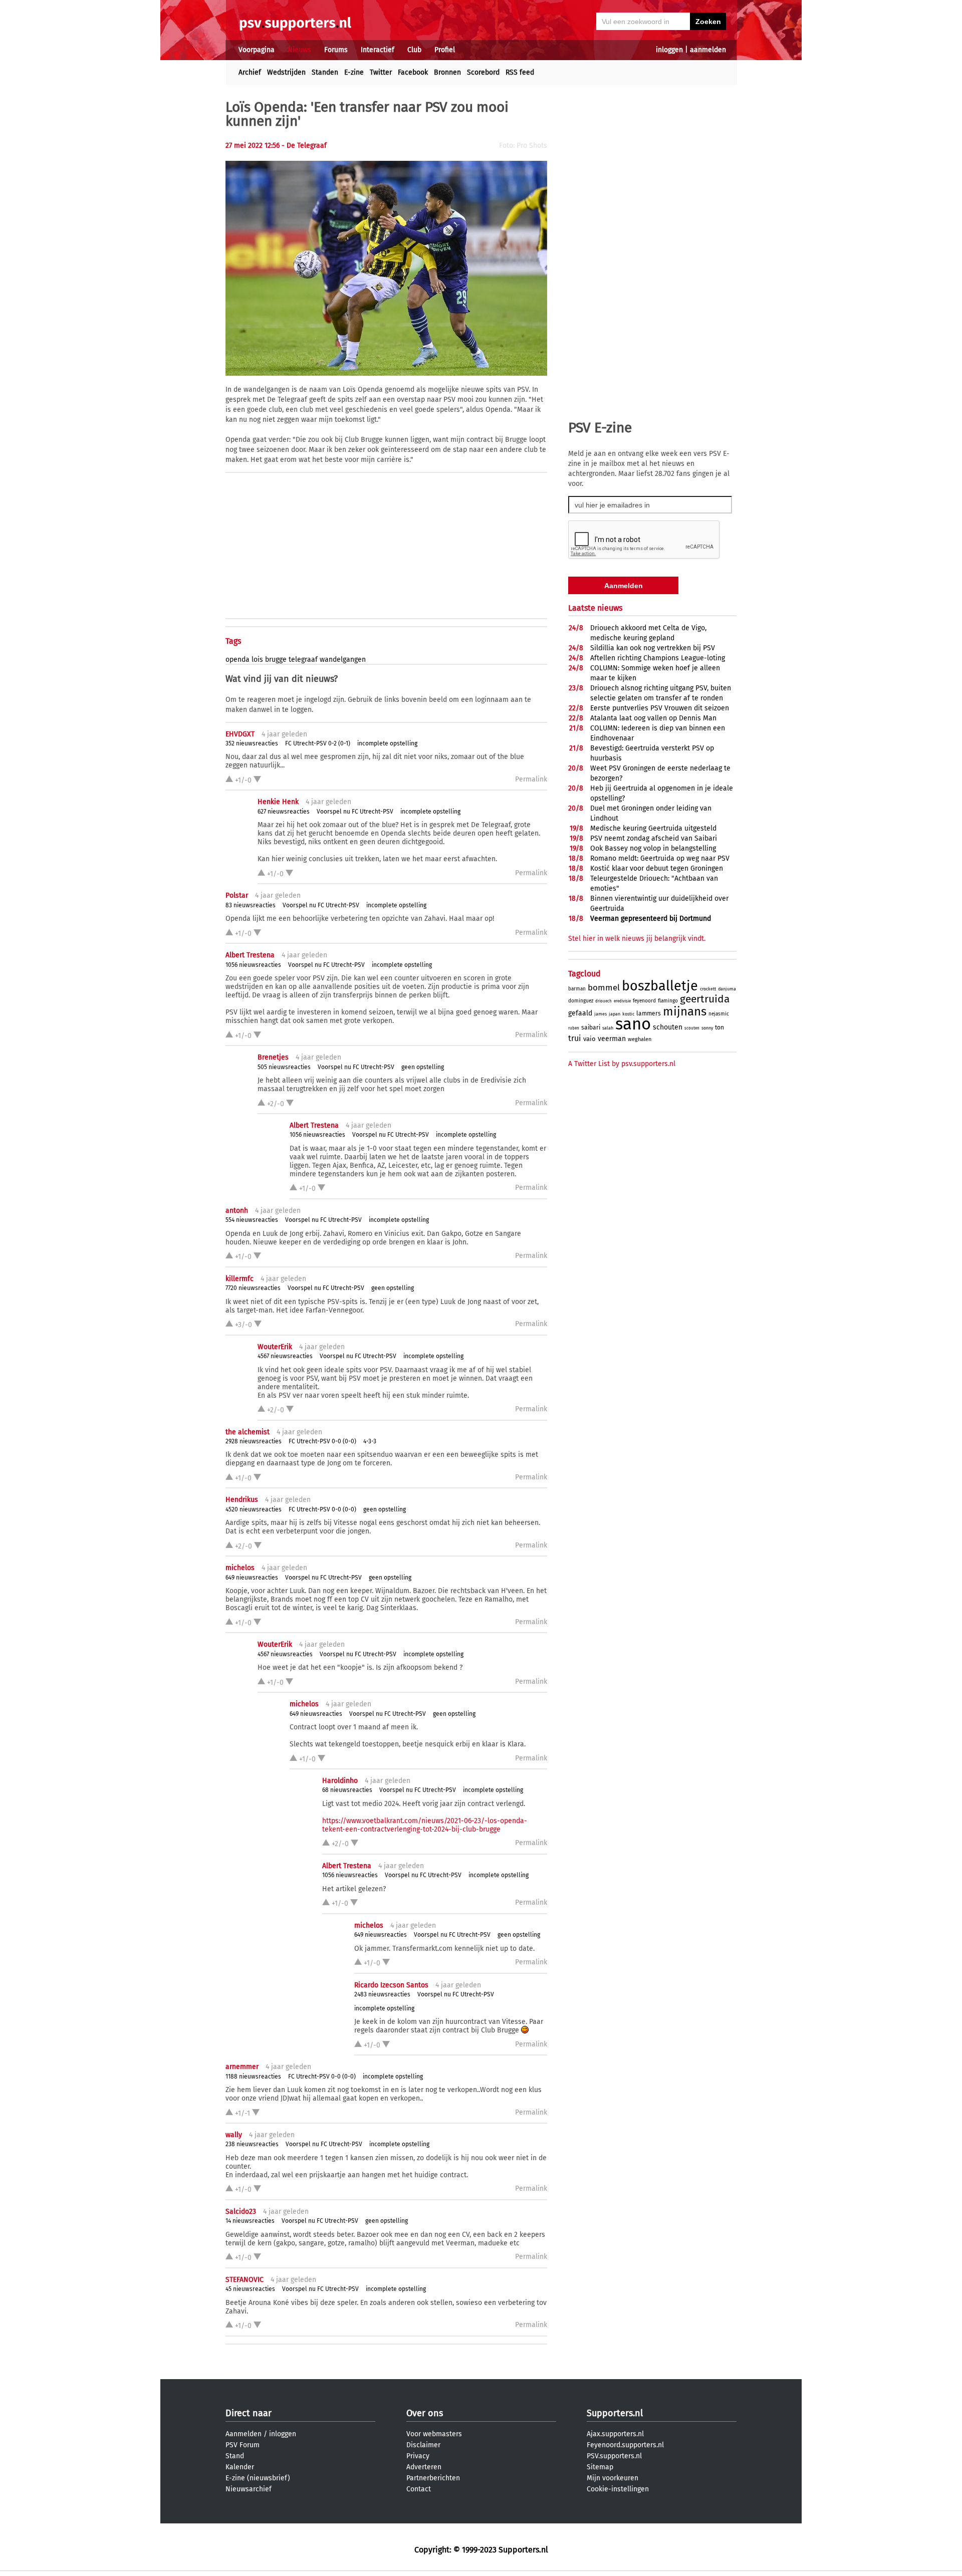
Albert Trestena (250, 955)
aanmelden (708, 50)
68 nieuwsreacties (347, 1790)
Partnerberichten (433, 2478)
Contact (419, 2489)
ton (719, 1027)
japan (615, 1014)
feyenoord (644, 1001)
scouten (692, 1028)
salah (608, 1028)
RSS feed (520, 72)
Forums (336, 50)
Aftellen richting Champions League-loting (658, 658)
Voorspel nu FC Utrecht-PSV (355, 812)
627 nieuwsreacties (284, 812)
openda (237, 660)
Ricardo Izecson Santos (391, 1985)
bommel (604, 988)
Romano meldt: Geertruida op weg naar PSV (660, 858)
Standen (325, 72)
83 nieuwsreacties (251, 905)
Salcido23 (241, 2212)
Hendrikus (242, 1500)
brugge (276, 660)
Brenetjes (273, 1057)
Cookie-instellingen (618, 2489)
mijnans (685, 1011)
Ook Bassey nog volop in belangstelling (653, 848)
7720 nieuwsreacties (253, 1288)
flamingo (668, 1001)
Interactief (378, 50)
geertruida (705, 999)
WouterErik (275, 1347)
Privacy (418, 2456)
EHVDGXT (240, 734)
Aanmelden (244, 2434)
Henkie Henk (278, 802)
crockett (708, 989)
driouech (604, 1001)
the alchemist (248, 1432)
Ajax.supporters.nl (615, 2434)
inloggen (669, 50)
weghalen (640, 1039)
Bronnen (447, 72)
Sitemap (600, 2467)
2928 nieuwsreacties (254, 1441)
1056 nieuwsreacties (253, 965)
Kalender (240, 2467)
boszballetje (660, 986)
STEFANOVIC (245, 2280)
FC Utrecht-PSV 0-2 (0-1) (318, 743)
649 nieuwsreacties (252, 1578)
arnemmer (242, 2067)
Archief (250, 72)
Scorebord (483, 72)
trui (575, 1038)
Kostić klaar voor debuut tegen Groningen (657, 868)
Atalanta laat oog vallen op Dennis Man (653, 718)
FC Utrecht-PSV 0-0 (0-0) (322, 1441)
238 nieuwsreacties (252, 2144)
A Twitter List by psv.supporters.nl (622, 1064)
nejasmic (719, 1014)
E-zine (354, 72)
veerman (612, 1039)
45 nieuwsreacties (250, 2289)
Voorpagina (257, 50)
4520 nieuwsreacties (254, 1509)
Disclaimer (423, 2445)
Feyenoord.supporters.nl (625, 2445)
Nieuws (299, 50)
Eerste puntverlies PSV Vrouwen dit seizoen (660, 708)
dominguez (581, 1001)
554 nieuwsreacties (252, 1220)
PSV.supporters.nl (614, 2456)
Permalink (531, 779)
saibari (591, 1027)
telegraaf (303, 660)
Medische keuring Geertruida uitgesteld (653, 828)
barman (577, 989)
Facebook (413, 72)
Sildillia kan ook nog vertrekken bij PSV (653, 648)
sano (633, 1024)
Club (414, 50)
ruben (574, 1028)
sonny (707, 1028)
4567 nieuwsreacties (285, 1356)
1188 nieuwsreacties (253, 2077)
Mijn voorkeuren (613, 2478)
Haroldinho (340, 1781)
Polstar (237, 895)
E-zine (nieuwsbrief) (258, 2478)
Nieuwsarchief (249, 2489)
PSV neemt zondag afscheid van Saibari (654, 838)
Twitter (381, 72)
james (600, 1014)
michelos (240, 1568)
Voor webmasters (434, 2434)
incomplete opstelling (387, 743)
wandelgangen (343, 660)
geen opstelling (423, 1067)
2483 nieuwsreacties (382, 1994)
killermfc (239, 1279)
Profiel (445, 50)
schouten (668, 1027)
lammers (649, 1013)
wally (234, 2135)
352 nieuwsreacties (252, 743)
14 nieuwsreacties (250, 2221)
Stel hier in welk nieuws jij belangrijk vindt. (637, 939)
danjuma (727, 989)
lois (257, 660)
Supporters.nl (615, 2413)
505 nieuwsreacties (284, 1067)
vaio (589, 1039)
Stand (235, 2456)
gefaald (580, 1013)
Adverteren (424, 2467)
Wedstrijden (286, 72)
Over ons (425, 2413)
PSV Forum (243, 2445)
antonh (237, 1211)
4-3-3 (370, 1441)
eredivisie (622, 1001)
